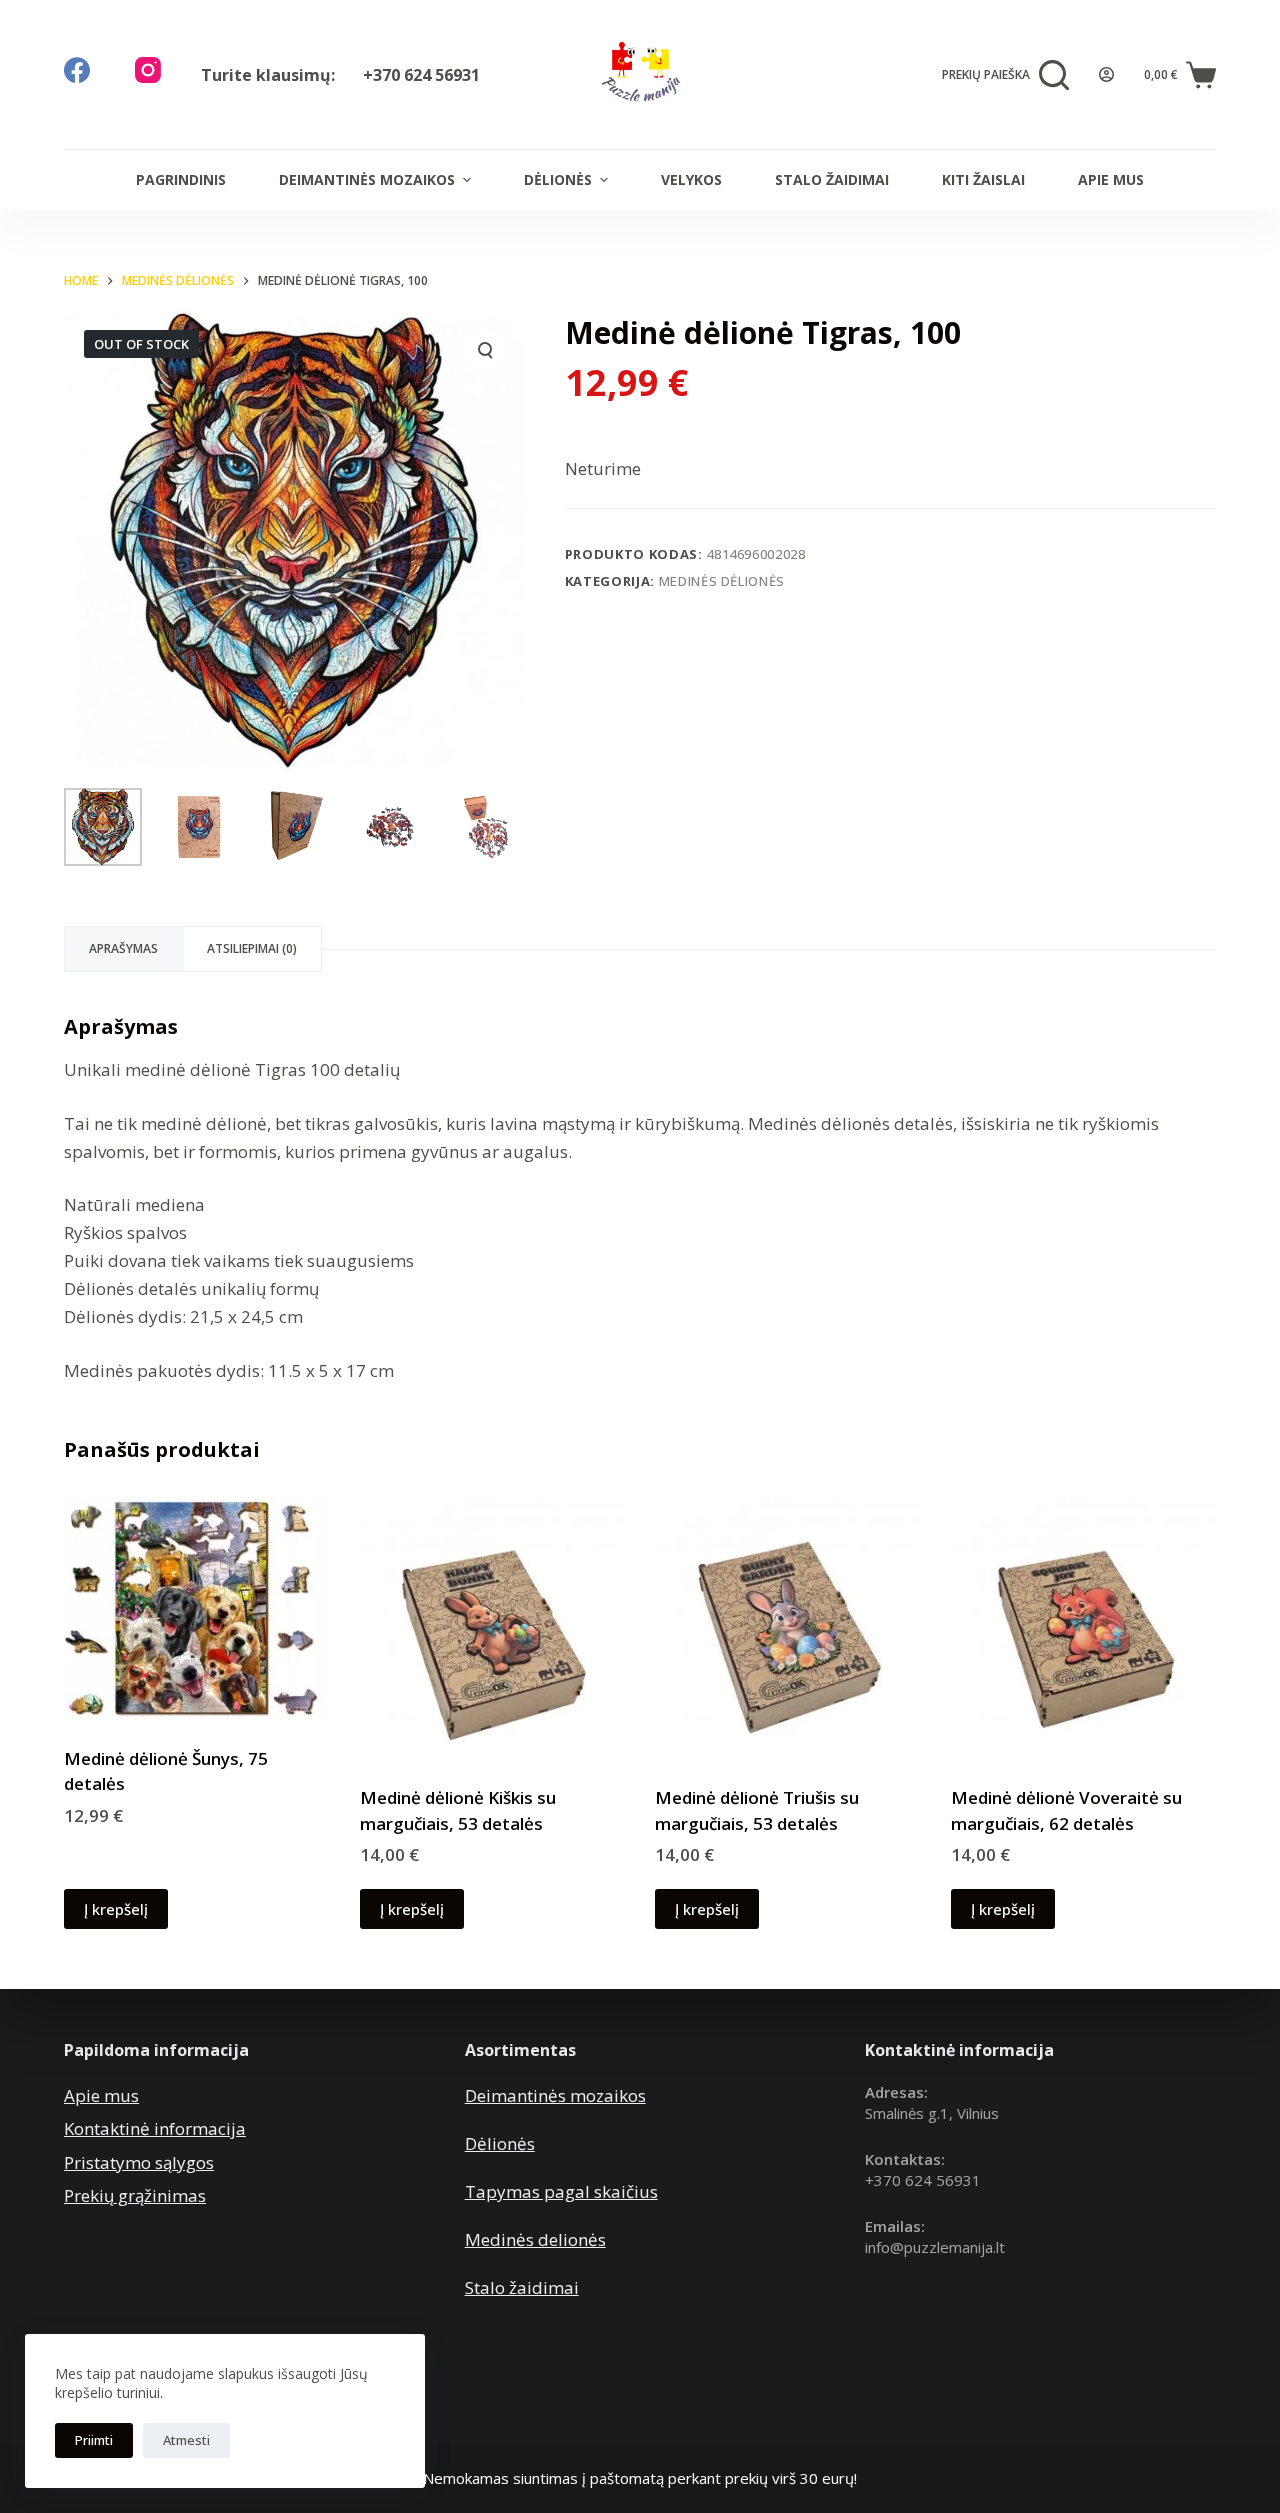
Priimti (94, 2440)
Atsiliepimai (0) (252, 948)
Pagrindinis (181, 179)
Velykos (691, 179)
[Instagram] (148, 70)
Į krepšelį (116, 1909)
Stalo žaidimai (832, 179)
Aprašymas (123, 948)
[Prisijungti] (1106, 74)
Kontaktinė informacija (155, 2128)
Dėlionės (558, 179)
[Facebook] (77, 70)
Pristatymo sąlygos (139, 2162)
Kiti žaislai (983, 179)
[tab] (123, 949)
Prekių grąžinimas (135, 2195)
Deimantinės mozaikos (367, 179)
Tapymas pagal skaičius (561, 2191)
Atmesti (186, 2440)
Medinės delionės (535, 2239)
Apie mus (1111, 179)
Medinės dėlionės (722, 581)
